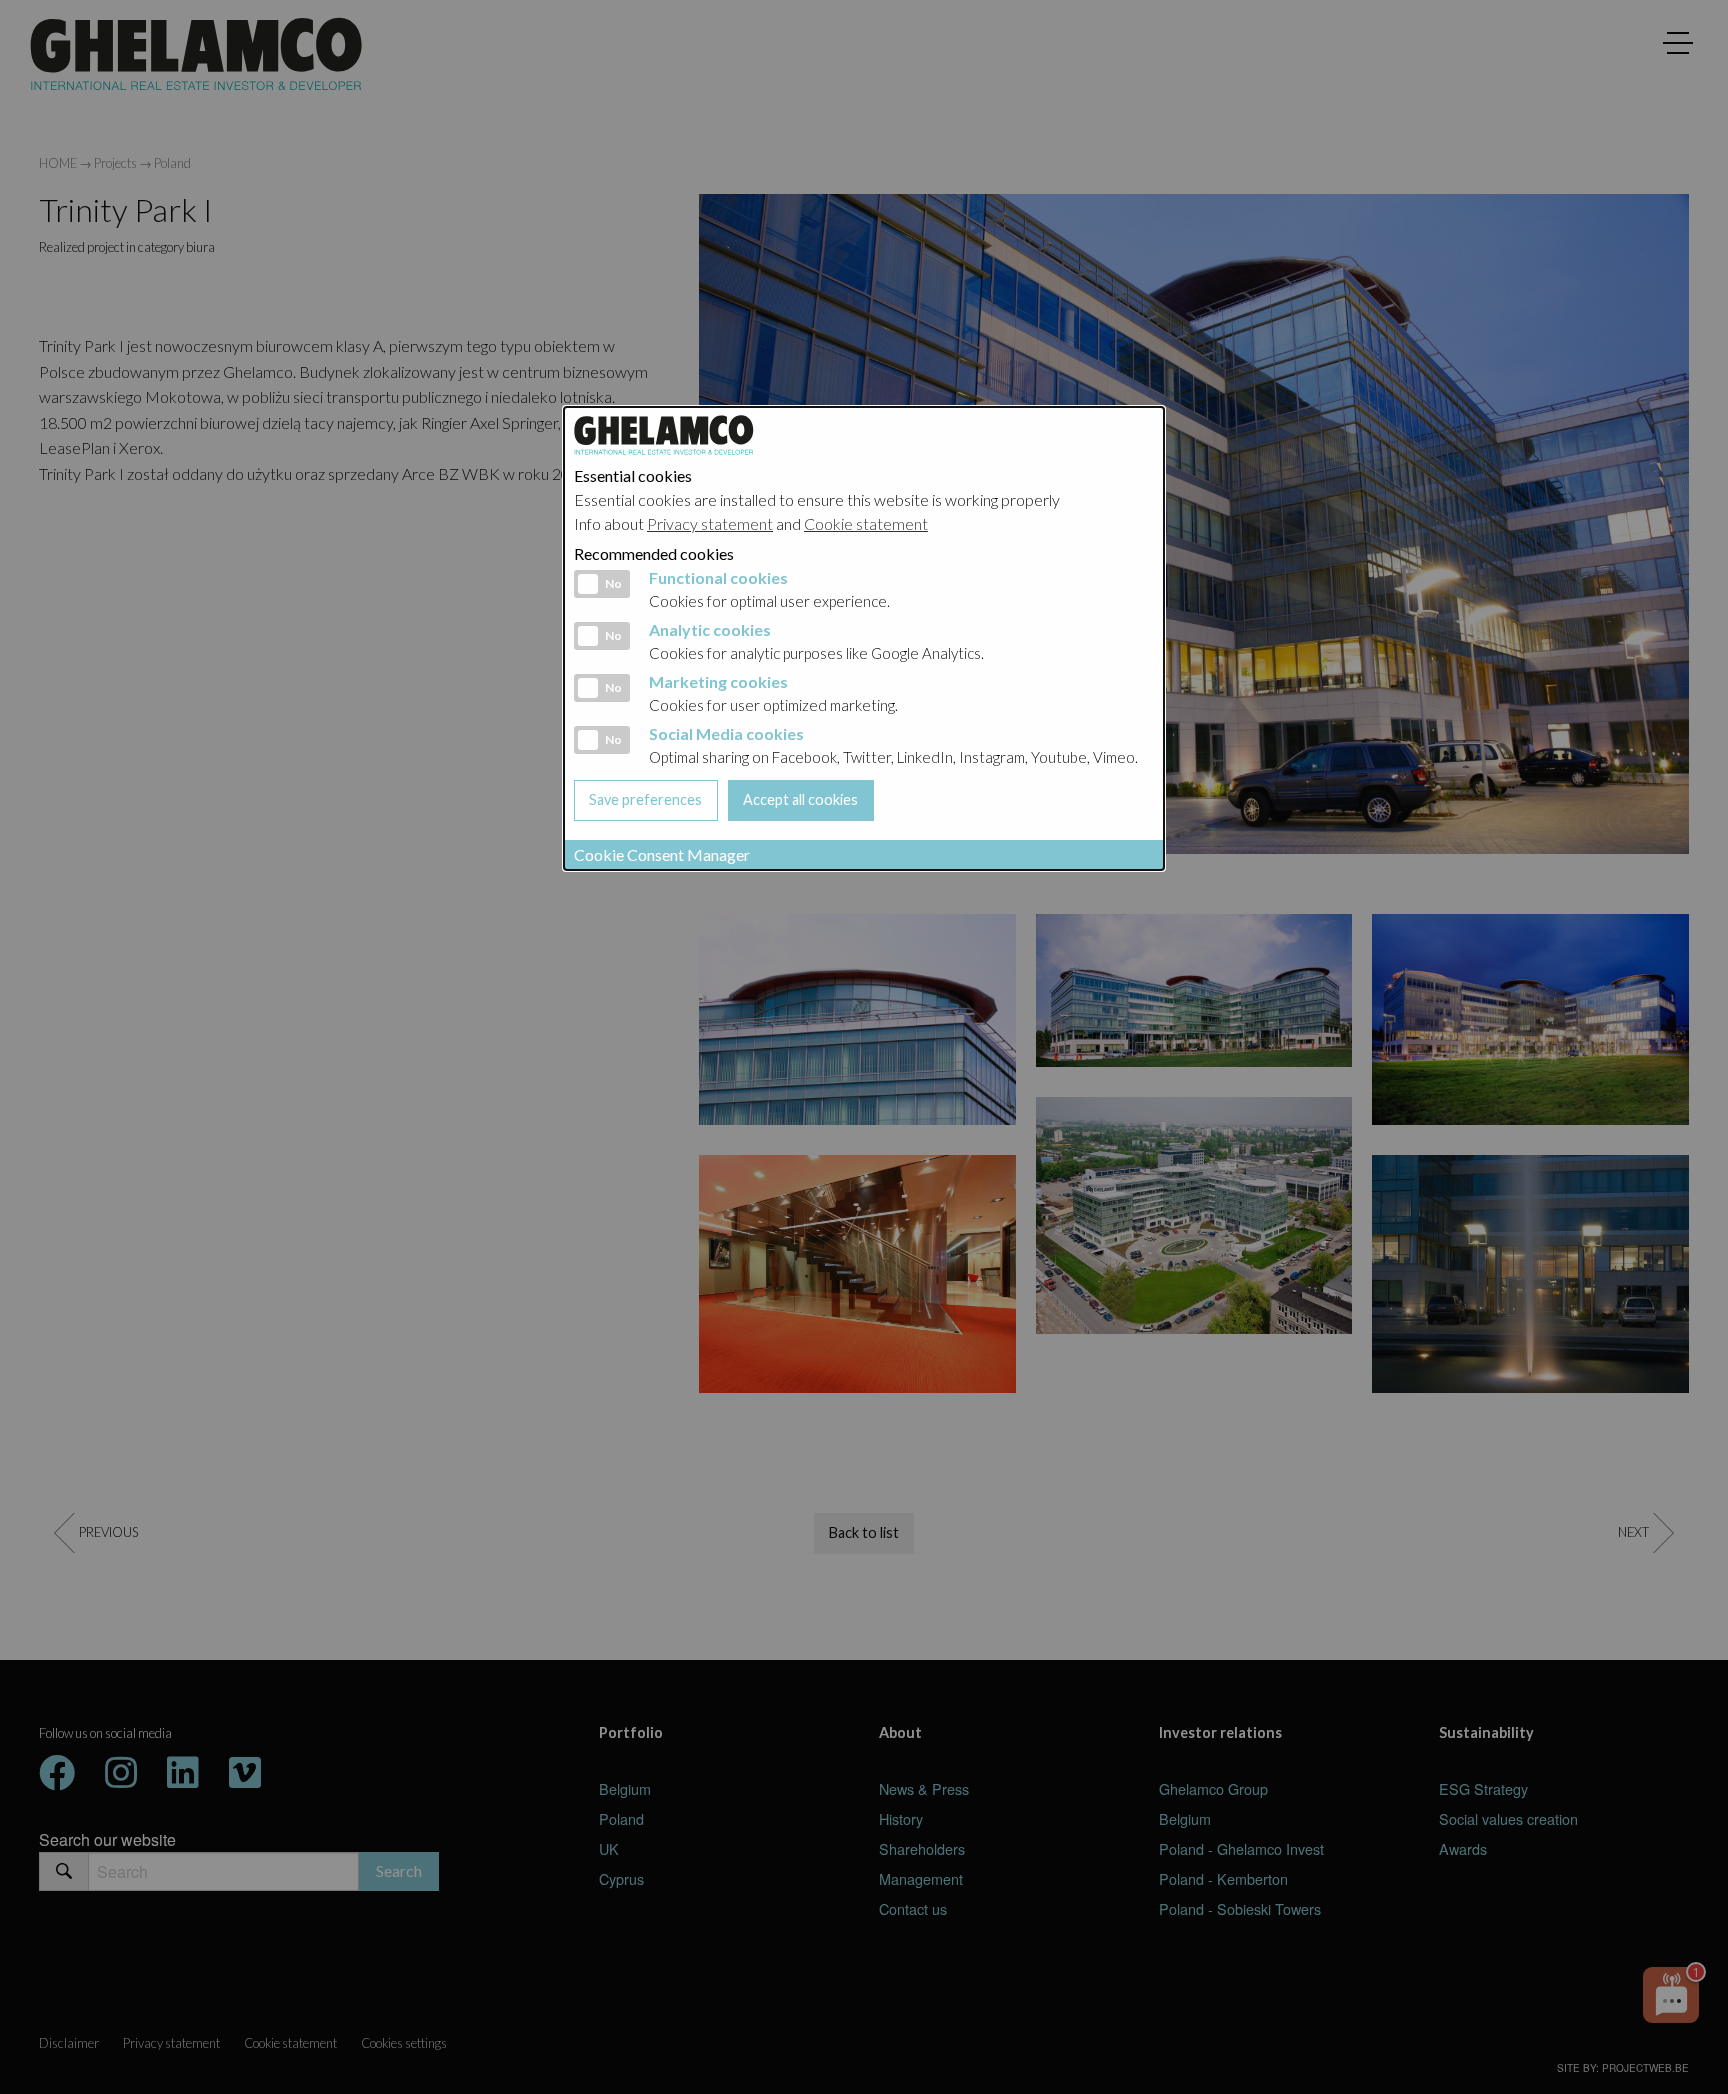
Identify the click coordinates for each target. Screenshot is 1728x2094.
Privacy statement (710, 523)
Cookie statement (866, 523)
